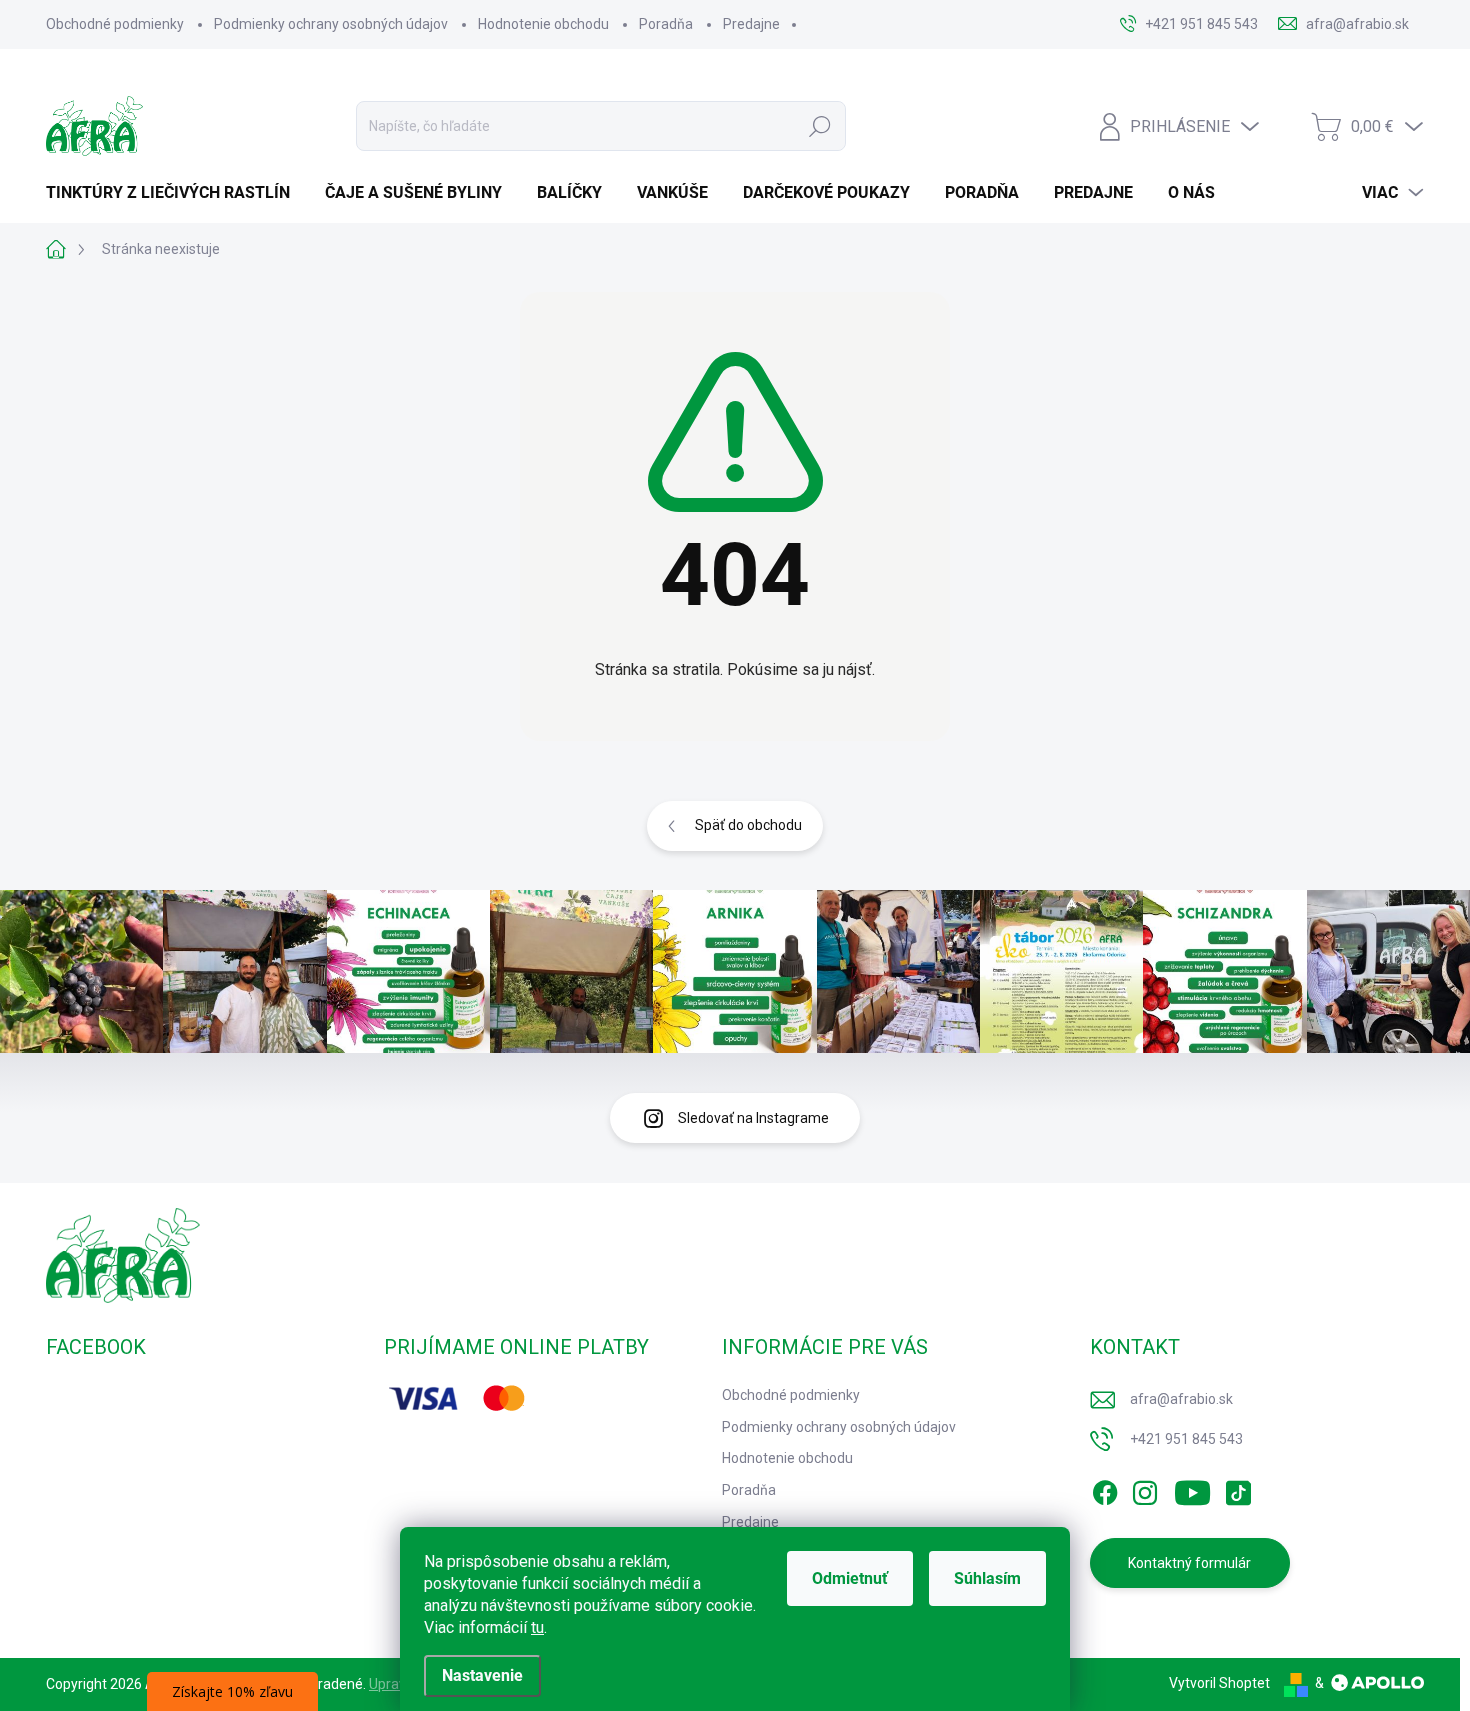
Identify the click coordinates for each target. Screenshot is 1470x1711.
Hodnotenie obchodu (543, 24)
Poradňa (666, 24)
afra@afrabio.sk (1181, 1399)
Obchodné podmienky (115, 24)
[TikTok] (1238, 1489)
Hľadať (820, 126)
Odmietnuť (850, 1578)
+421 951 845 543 (1186, 1439)
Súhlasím (987, 1578)
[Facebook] (1105, 1489)
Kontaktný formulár (1189, 1563)
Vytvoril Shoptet (1219, 1683)
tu (537, 1627)
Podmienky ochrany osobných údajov (331, 24)
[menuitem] (175, 193)
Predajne (751, 24)
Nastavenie (482, 1675)
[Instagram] (1145, 1489)
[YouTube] (1192, 1489)
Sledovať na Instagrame (753, 1118)
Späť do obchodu (748, 825)
